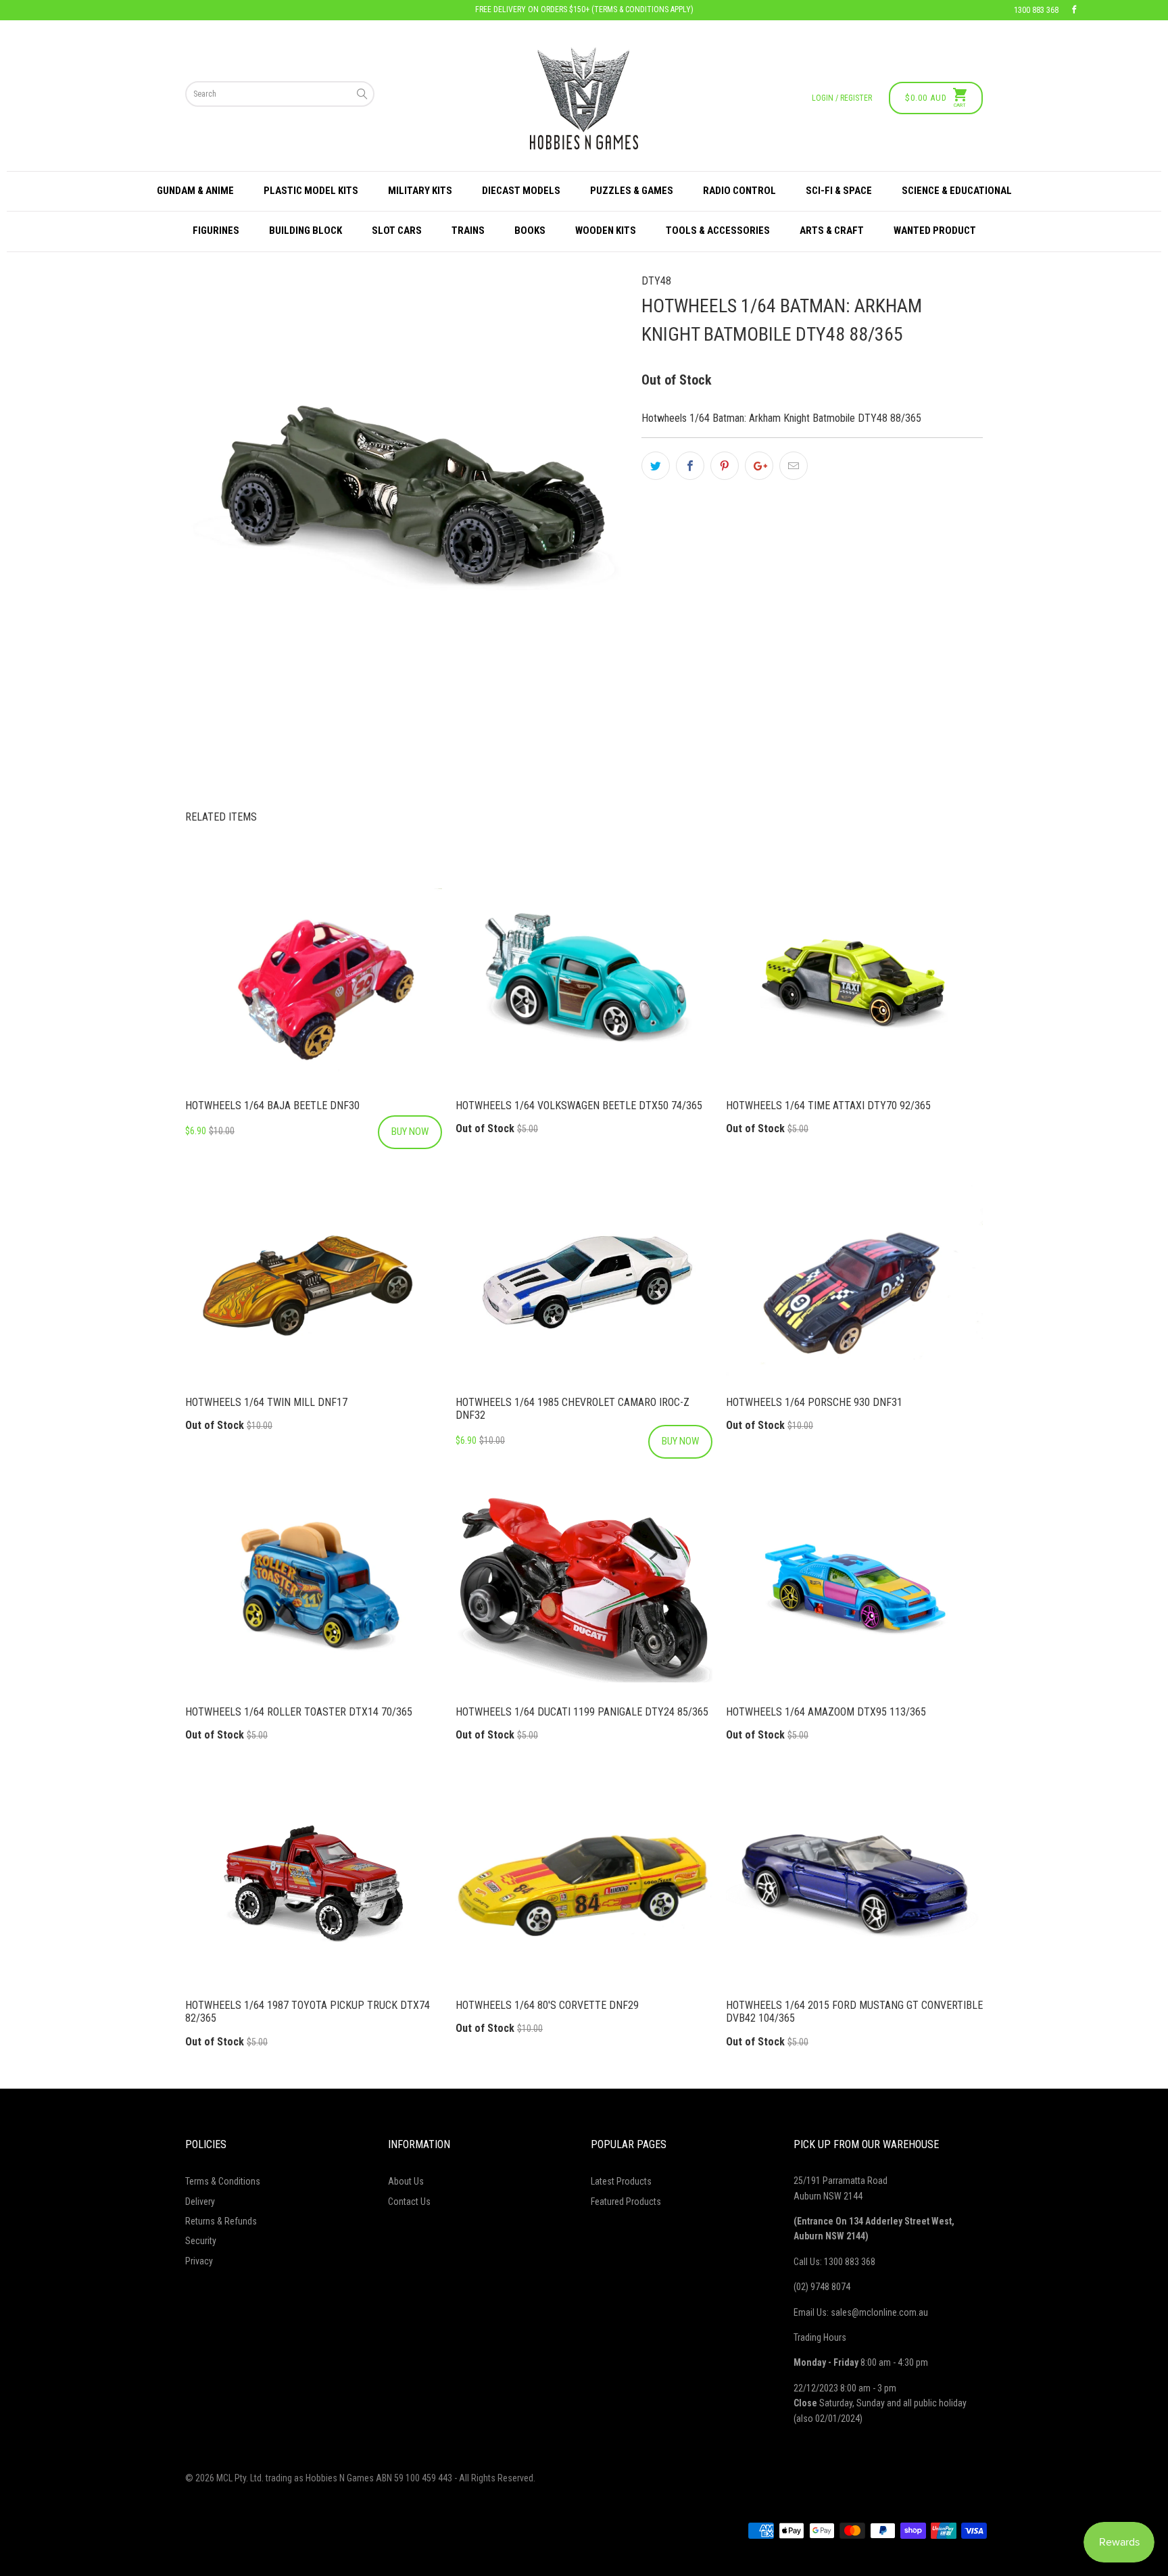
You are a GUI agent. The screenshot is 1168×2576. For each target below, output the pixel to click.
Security (201, 2241)
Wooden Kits (606, 230)
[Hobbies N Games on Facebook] (1074, 10)
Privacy (199, 2261)
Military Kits (420, 191)
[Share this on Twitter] (656, 466)
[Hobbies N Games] (584, 98)
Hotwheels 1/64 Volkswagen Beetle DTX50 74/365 (584, 984)
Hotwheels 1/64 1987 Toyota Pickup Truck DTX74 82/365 (314, 1884)
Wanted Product (935, 230)
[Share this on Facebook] (690, 466)
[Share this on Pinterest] (725, 466)
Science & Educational (957, 191)
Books (530, 230)
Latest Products (621, 2181)
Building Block (306, 230)
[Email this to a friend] (794, 466)
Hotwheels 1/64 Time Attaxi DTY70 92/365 (854, 984)
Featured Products (626, 2202)
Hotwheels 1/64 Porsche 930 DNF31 (854, 1281)
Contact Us (409, 2202)
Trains (468, 230)
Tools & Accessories (718, 230)
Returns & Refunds (221, 2221)
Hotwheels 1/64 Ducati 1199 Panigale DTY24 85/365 (584, 1590)
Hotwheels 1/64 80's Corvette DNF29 (584, 1884)
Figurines (216, 230)
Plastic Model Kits (311, 191)
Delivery (200, 2202)
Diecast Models (521, 191)
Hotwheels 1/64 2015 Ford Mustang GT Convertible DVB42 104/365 (854, 1884)
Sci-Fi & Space (839, 191)
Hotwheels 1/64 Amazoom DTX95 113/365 (854, 1590)
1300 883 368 (1036, 10)
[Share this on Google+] (759, 466)
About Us (406, 2181)
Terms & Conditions (223, 2181)
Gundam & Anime (195, 191)
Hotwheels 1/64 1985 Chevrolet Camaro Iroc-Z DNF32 (584, 1281)
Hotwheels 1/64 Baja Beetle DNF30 (314, 984)
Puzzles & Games (632, 191)
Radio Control (739, 191)
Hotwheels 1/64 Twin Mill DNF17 (314, 1281)
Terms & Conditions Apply (642, 9)
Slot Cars (397, 230)
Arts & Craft (832, 230)
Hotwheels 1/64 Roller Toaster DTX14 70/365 (314, 1590)
